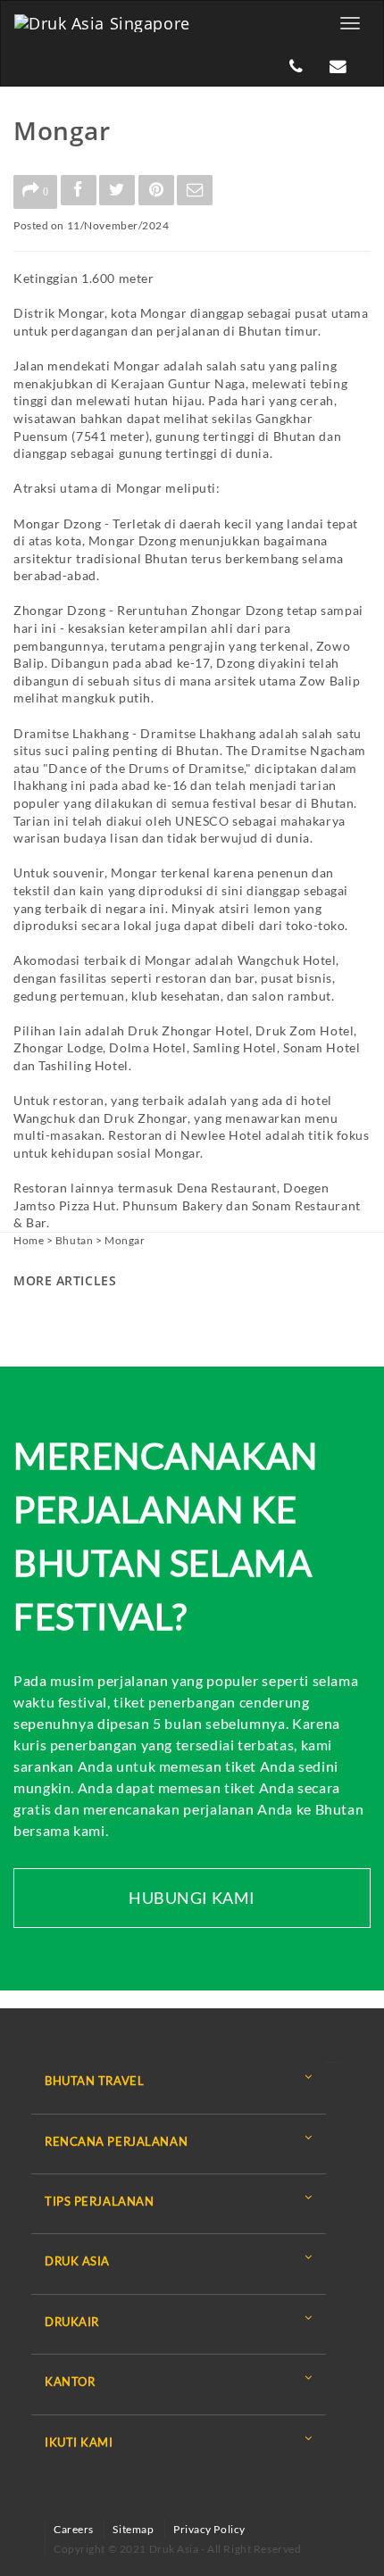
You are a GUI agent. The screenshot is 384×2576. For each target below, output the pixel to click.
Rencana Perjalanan (116, 2141)
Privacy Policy (209, 2529)
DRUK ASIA (77, 2261)
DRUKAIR (72, 2322)
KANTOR (70, 2381)
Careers (74, 2529)
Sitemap (133, 2529)
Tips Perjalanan (99, 2201)
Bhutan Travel (94, 2081)
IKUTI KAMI (79, 2442)
